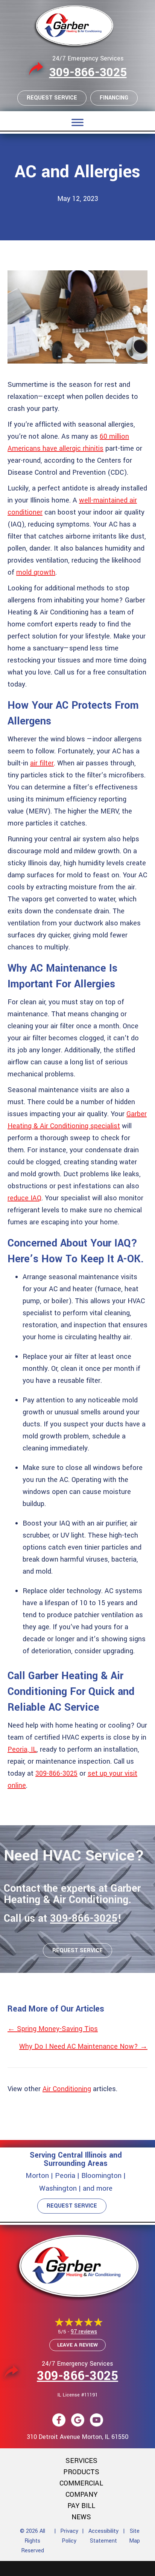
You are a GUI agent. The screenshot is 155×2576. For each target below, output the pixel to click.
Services (81, 2461)
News (81, 2517)
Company (81, 2495)
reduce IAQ (24, 1198)
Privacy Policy (69, 2536)
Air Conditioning (67, 2089)
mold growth (36, 572)
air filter (42, 763)
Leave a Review (77, 2345)
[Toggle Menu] (77, 122)
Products (81, 2472)
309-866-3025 (88, 72)
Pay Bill (81, 2506)
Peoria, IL (22, 1749)
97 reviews (84, 2332)
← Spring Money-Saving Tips (53, 2029)
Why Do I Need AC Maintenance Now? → (83, 2046)
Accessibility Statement (103, 2536)
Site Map (134, 2536)
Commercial (81, 2483)
